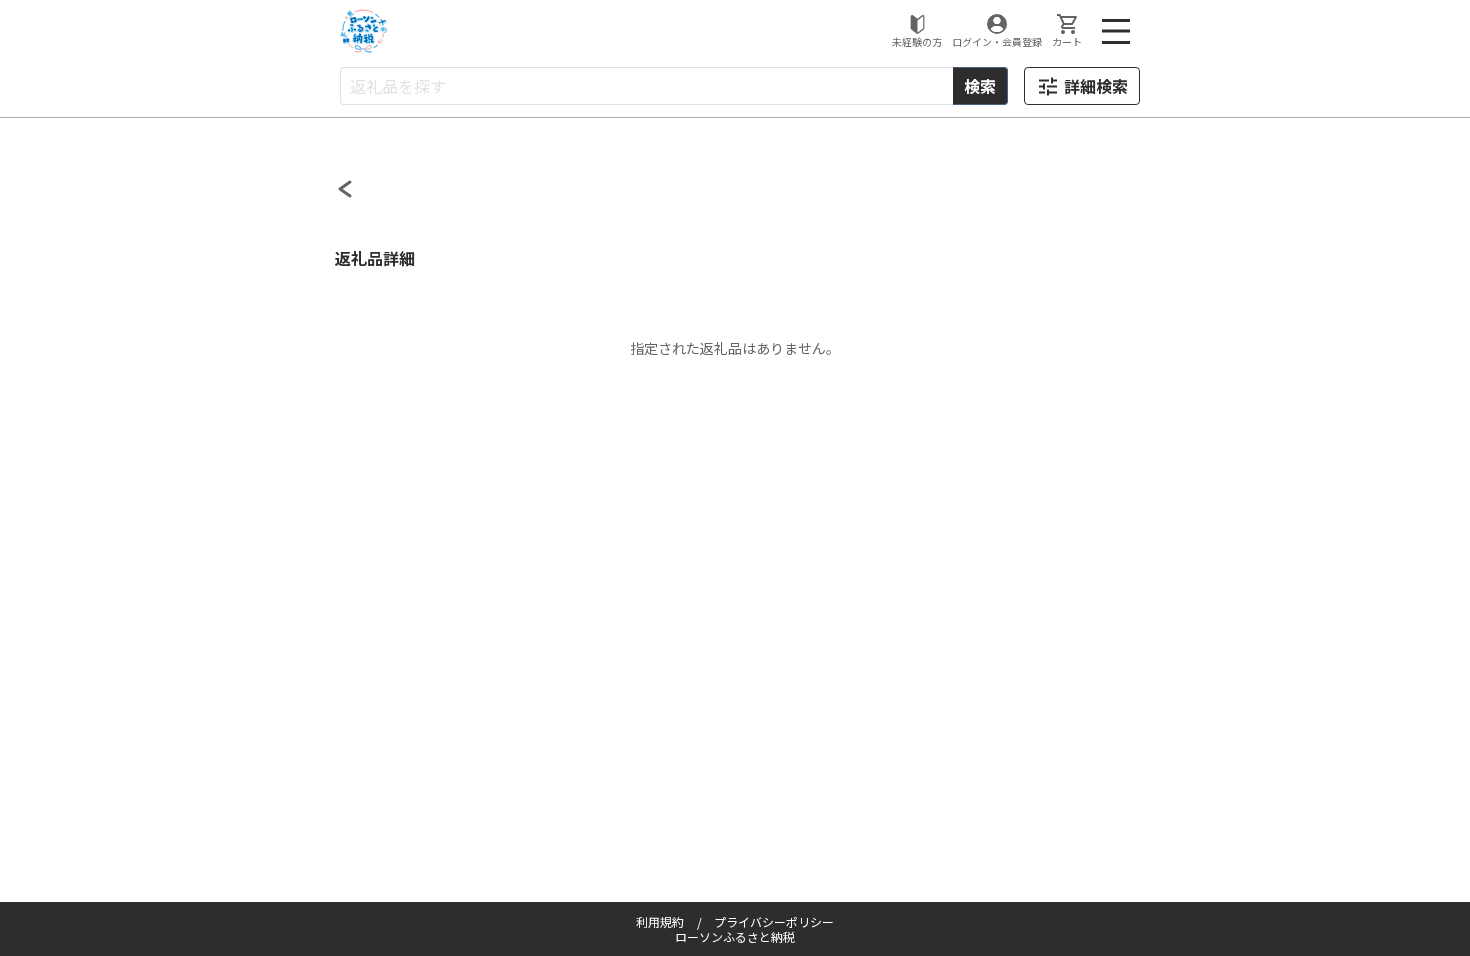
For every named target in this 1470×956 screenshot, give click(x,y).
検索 (980, 86)
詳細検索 (1096, 86)
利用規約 (660, 921)
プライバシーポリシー (774, 921)
